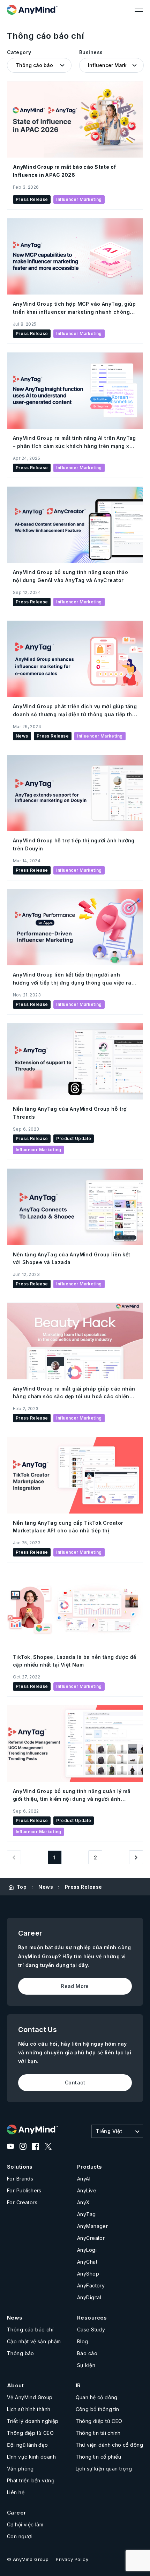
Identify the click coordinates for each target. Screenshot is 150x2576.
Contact (75, 2082)
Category (19, 52)
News (46, 1887)
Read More (75, 1986)
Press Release (83, 1887)
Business (91, 52)
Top (22, 1887)
